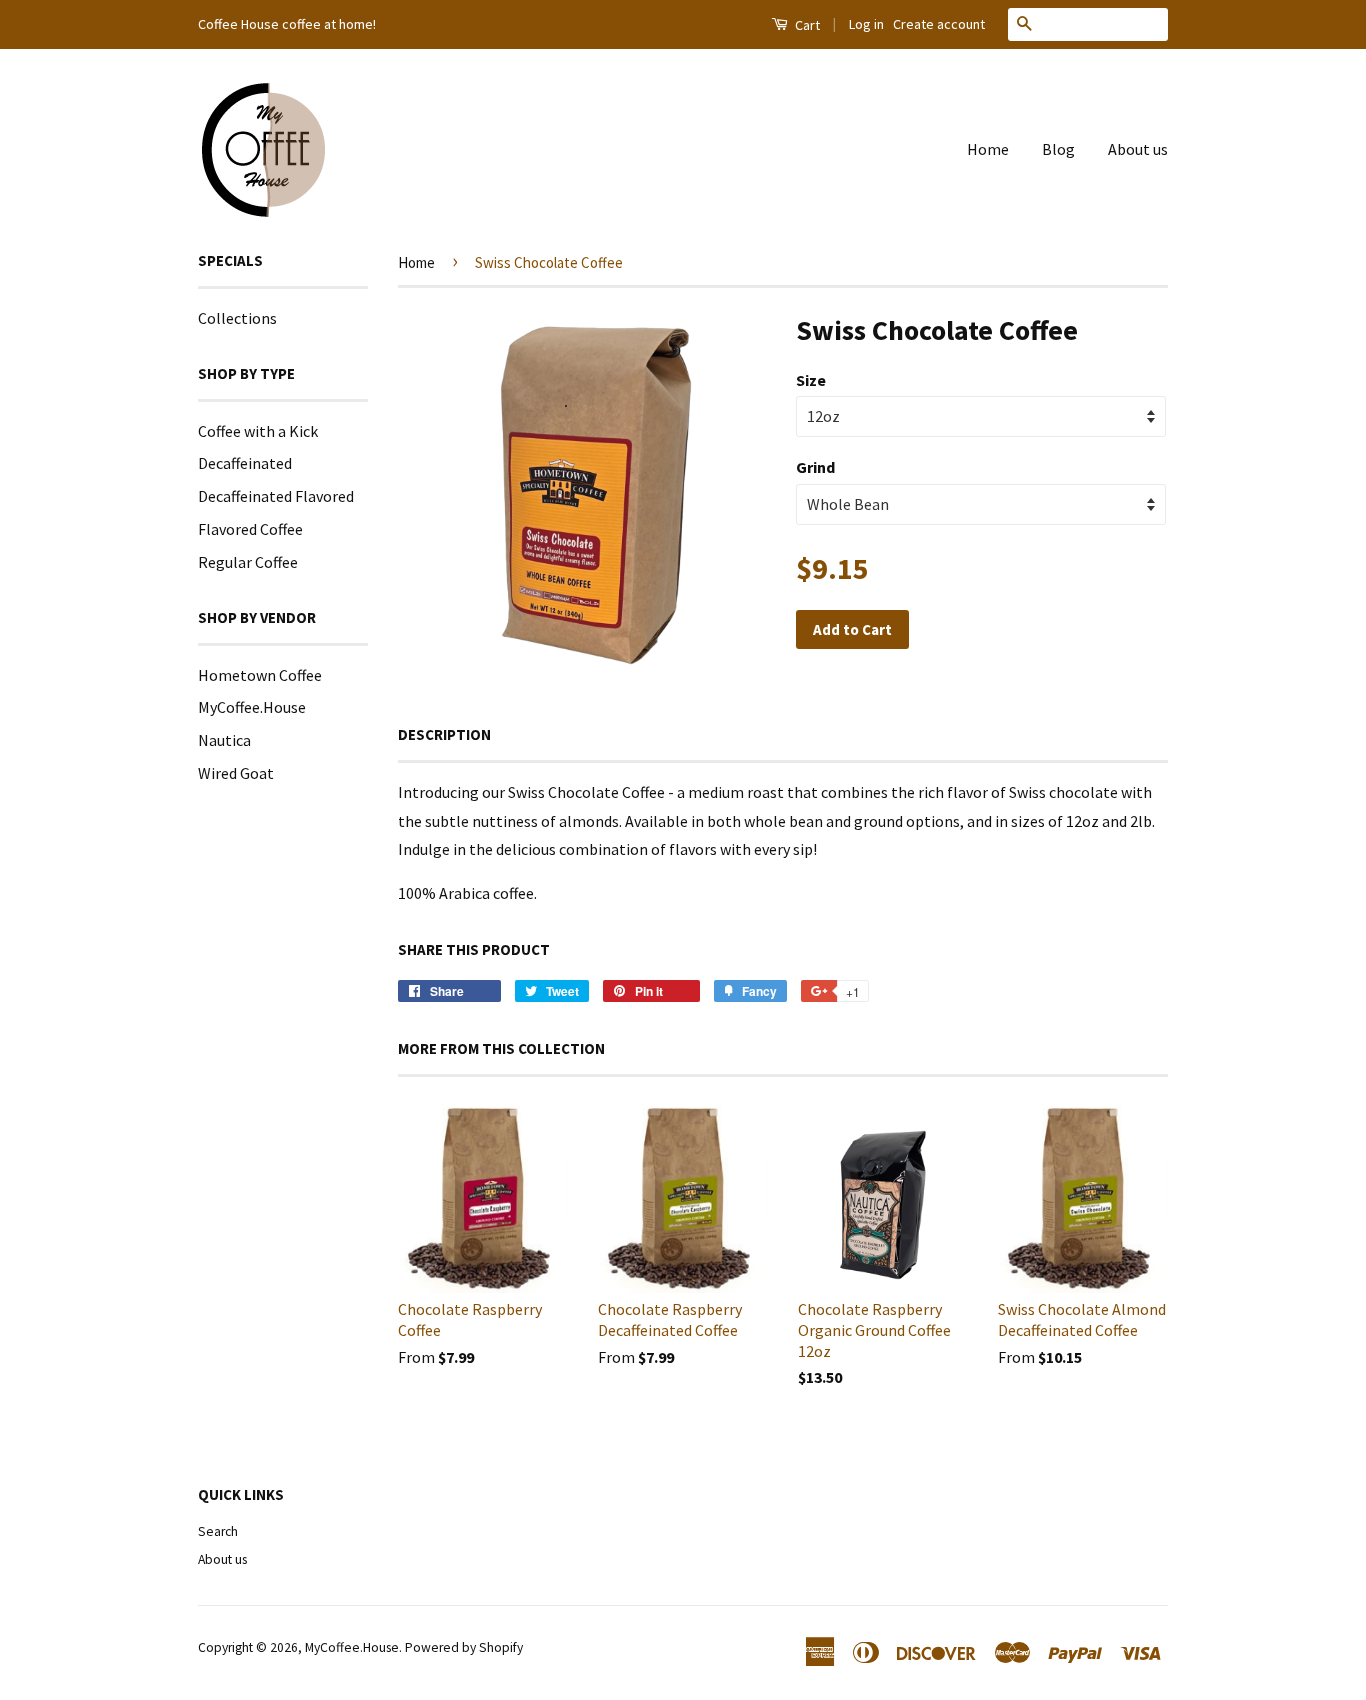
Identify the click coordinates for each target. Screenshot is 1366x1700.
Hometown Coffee (260, 675)
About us (1138, 149)
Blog (1058, 149)
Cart (806, 25)
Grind (815, 467)
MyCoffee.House (252, 707)
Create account (939, 24)
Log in (866, 24)
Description (444, 734)
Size (811, 380)
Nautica (224, 740)
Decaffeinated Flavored (276, 496)
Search (218, 1531)
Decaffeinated (245, 463)
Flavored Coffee (250, 529)
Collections (237, 318)
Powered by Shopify (464, 1647)
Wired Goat (236, 773)
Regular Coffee (248, 562)
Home (988, 149)
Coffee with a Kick (258, 431)
